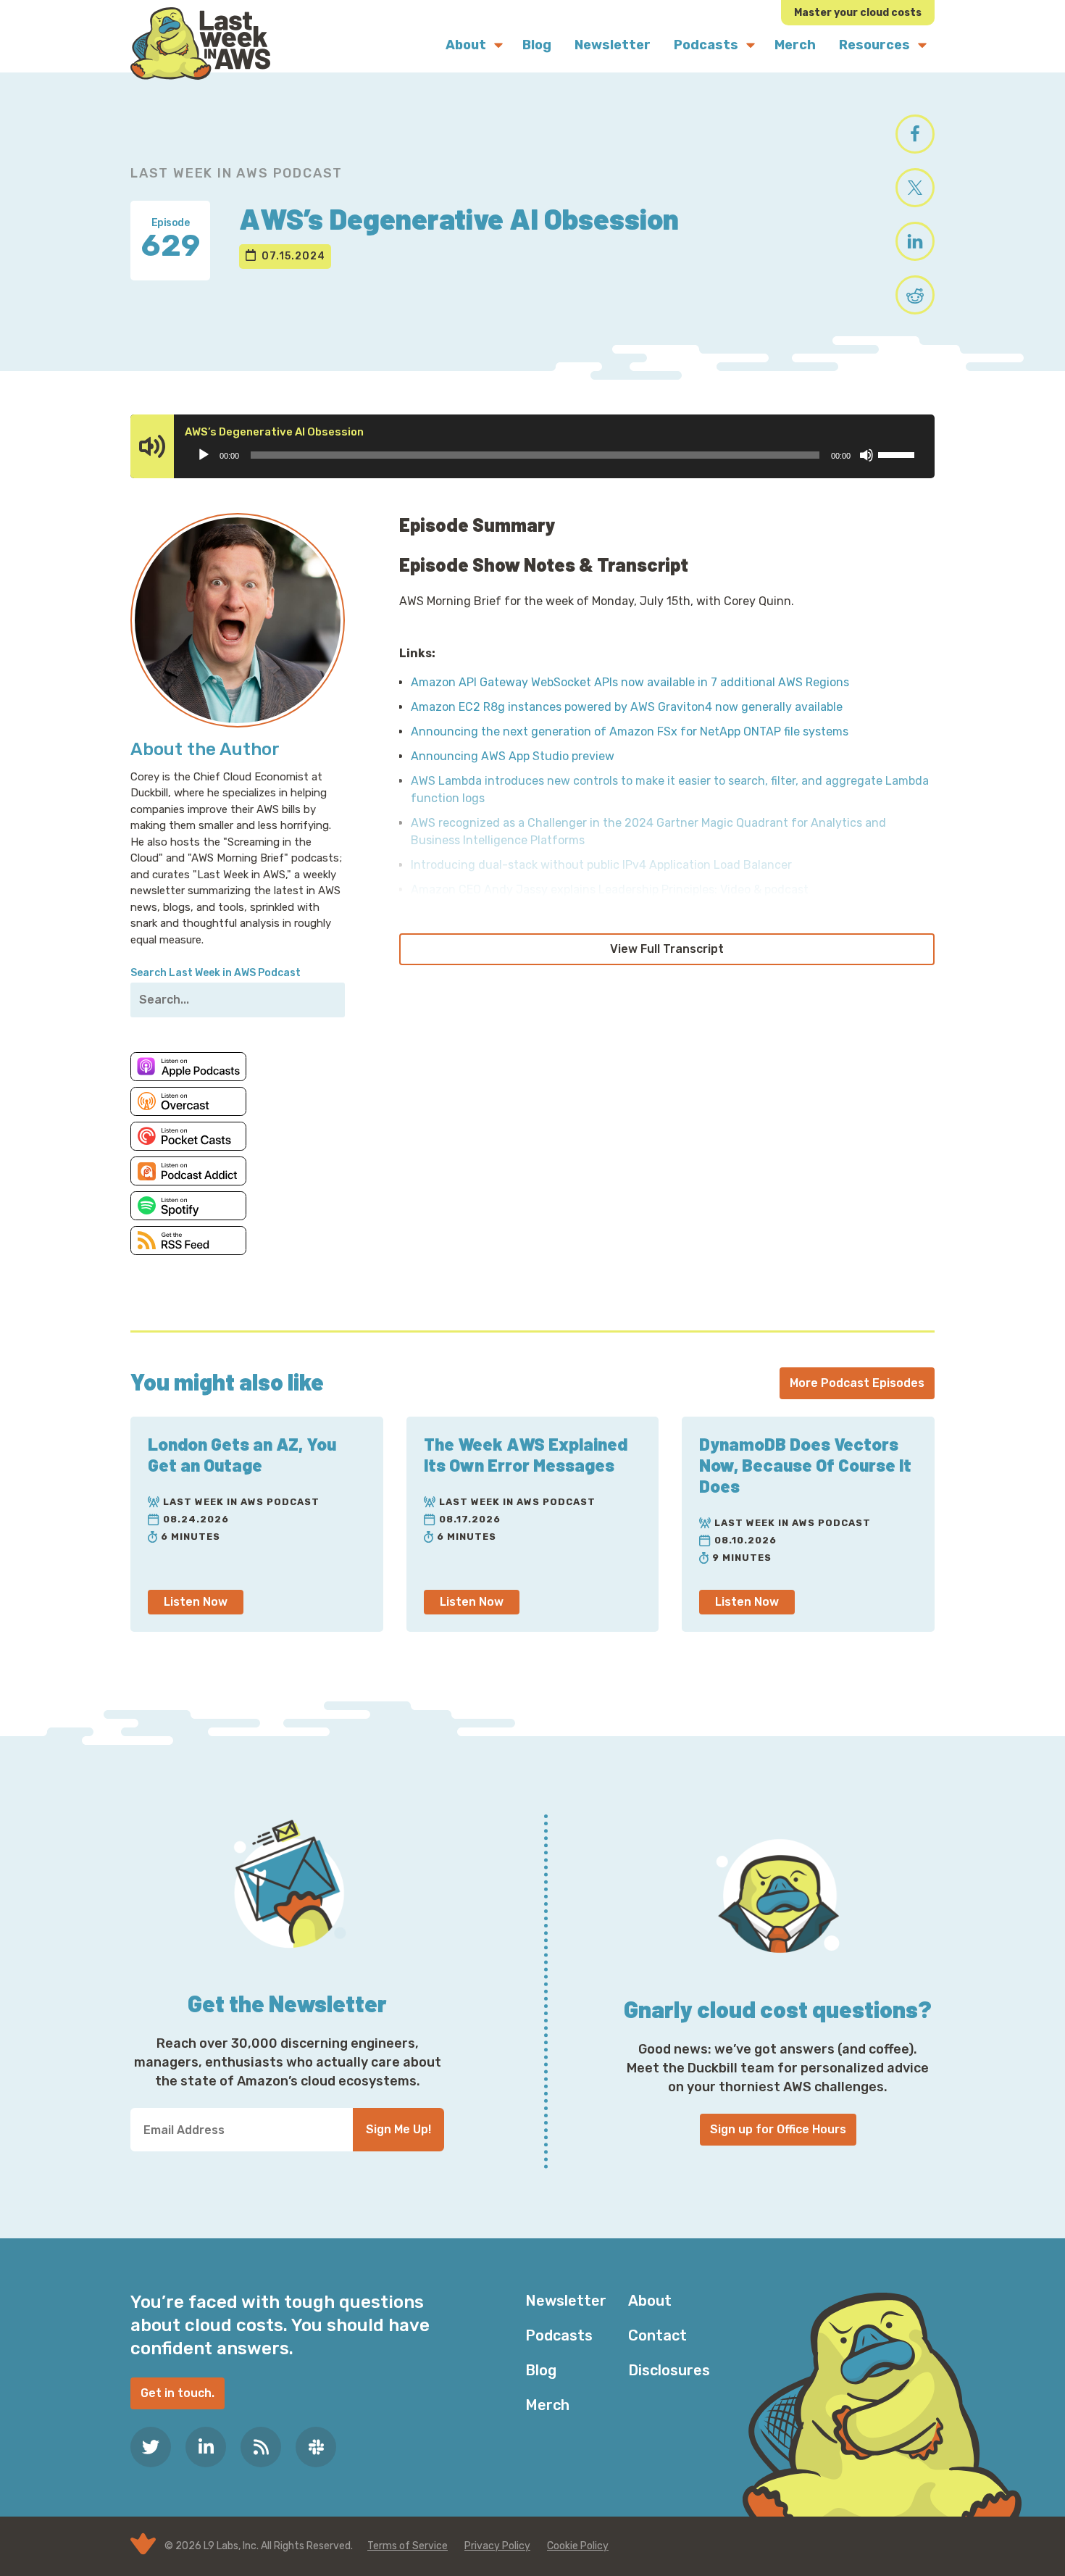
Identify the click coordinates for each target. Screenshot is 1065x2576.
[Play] (204, 455)
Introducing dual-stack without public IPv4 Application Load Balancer (601, 865)
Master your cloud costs (858, 13)
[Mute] (866, 455)
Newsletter (566, 2301)
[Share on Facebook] (915, 134)
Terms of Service (408, 2546)
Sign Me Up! (398, 2129)
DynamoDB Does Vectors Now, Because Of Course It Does (805, 1465)
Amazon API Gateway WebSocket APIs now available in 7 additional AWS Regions (630, 682)
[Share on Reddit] (915, 295)
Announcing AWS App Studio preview (513, 756)
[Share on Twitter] (915, 188)
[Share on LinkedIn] (915, 241)
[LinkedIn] (206, 2447)
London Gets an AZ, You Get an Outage (242, 1454)
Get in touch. (177, 2393)
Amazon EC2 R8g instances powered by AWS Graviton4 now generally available (627, 707)
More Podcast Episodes (857, 1383)
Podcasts (559, 2335)
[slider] (898, 454)
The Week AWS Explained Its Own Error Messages (526, 1454)
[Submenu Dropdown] (498, 45)
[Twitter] (151, 2447)
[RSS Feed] (261, 2447)
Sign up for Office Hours (778, 2129)
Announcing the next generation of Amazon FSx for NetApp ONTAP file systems (630, 731)
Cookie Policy (578, 2546)
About (650, 2301)
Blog (541, 2370)
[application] (555, 455)
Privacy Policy (497, 2546)
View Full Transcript (667, 949)
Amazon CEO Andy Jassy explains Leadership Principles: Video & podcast (610, 889)
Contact (657, 2335)
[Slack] (316, 2447)
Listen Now (196, 1602)
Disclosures (669, 2370)
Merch (547, 2405)
